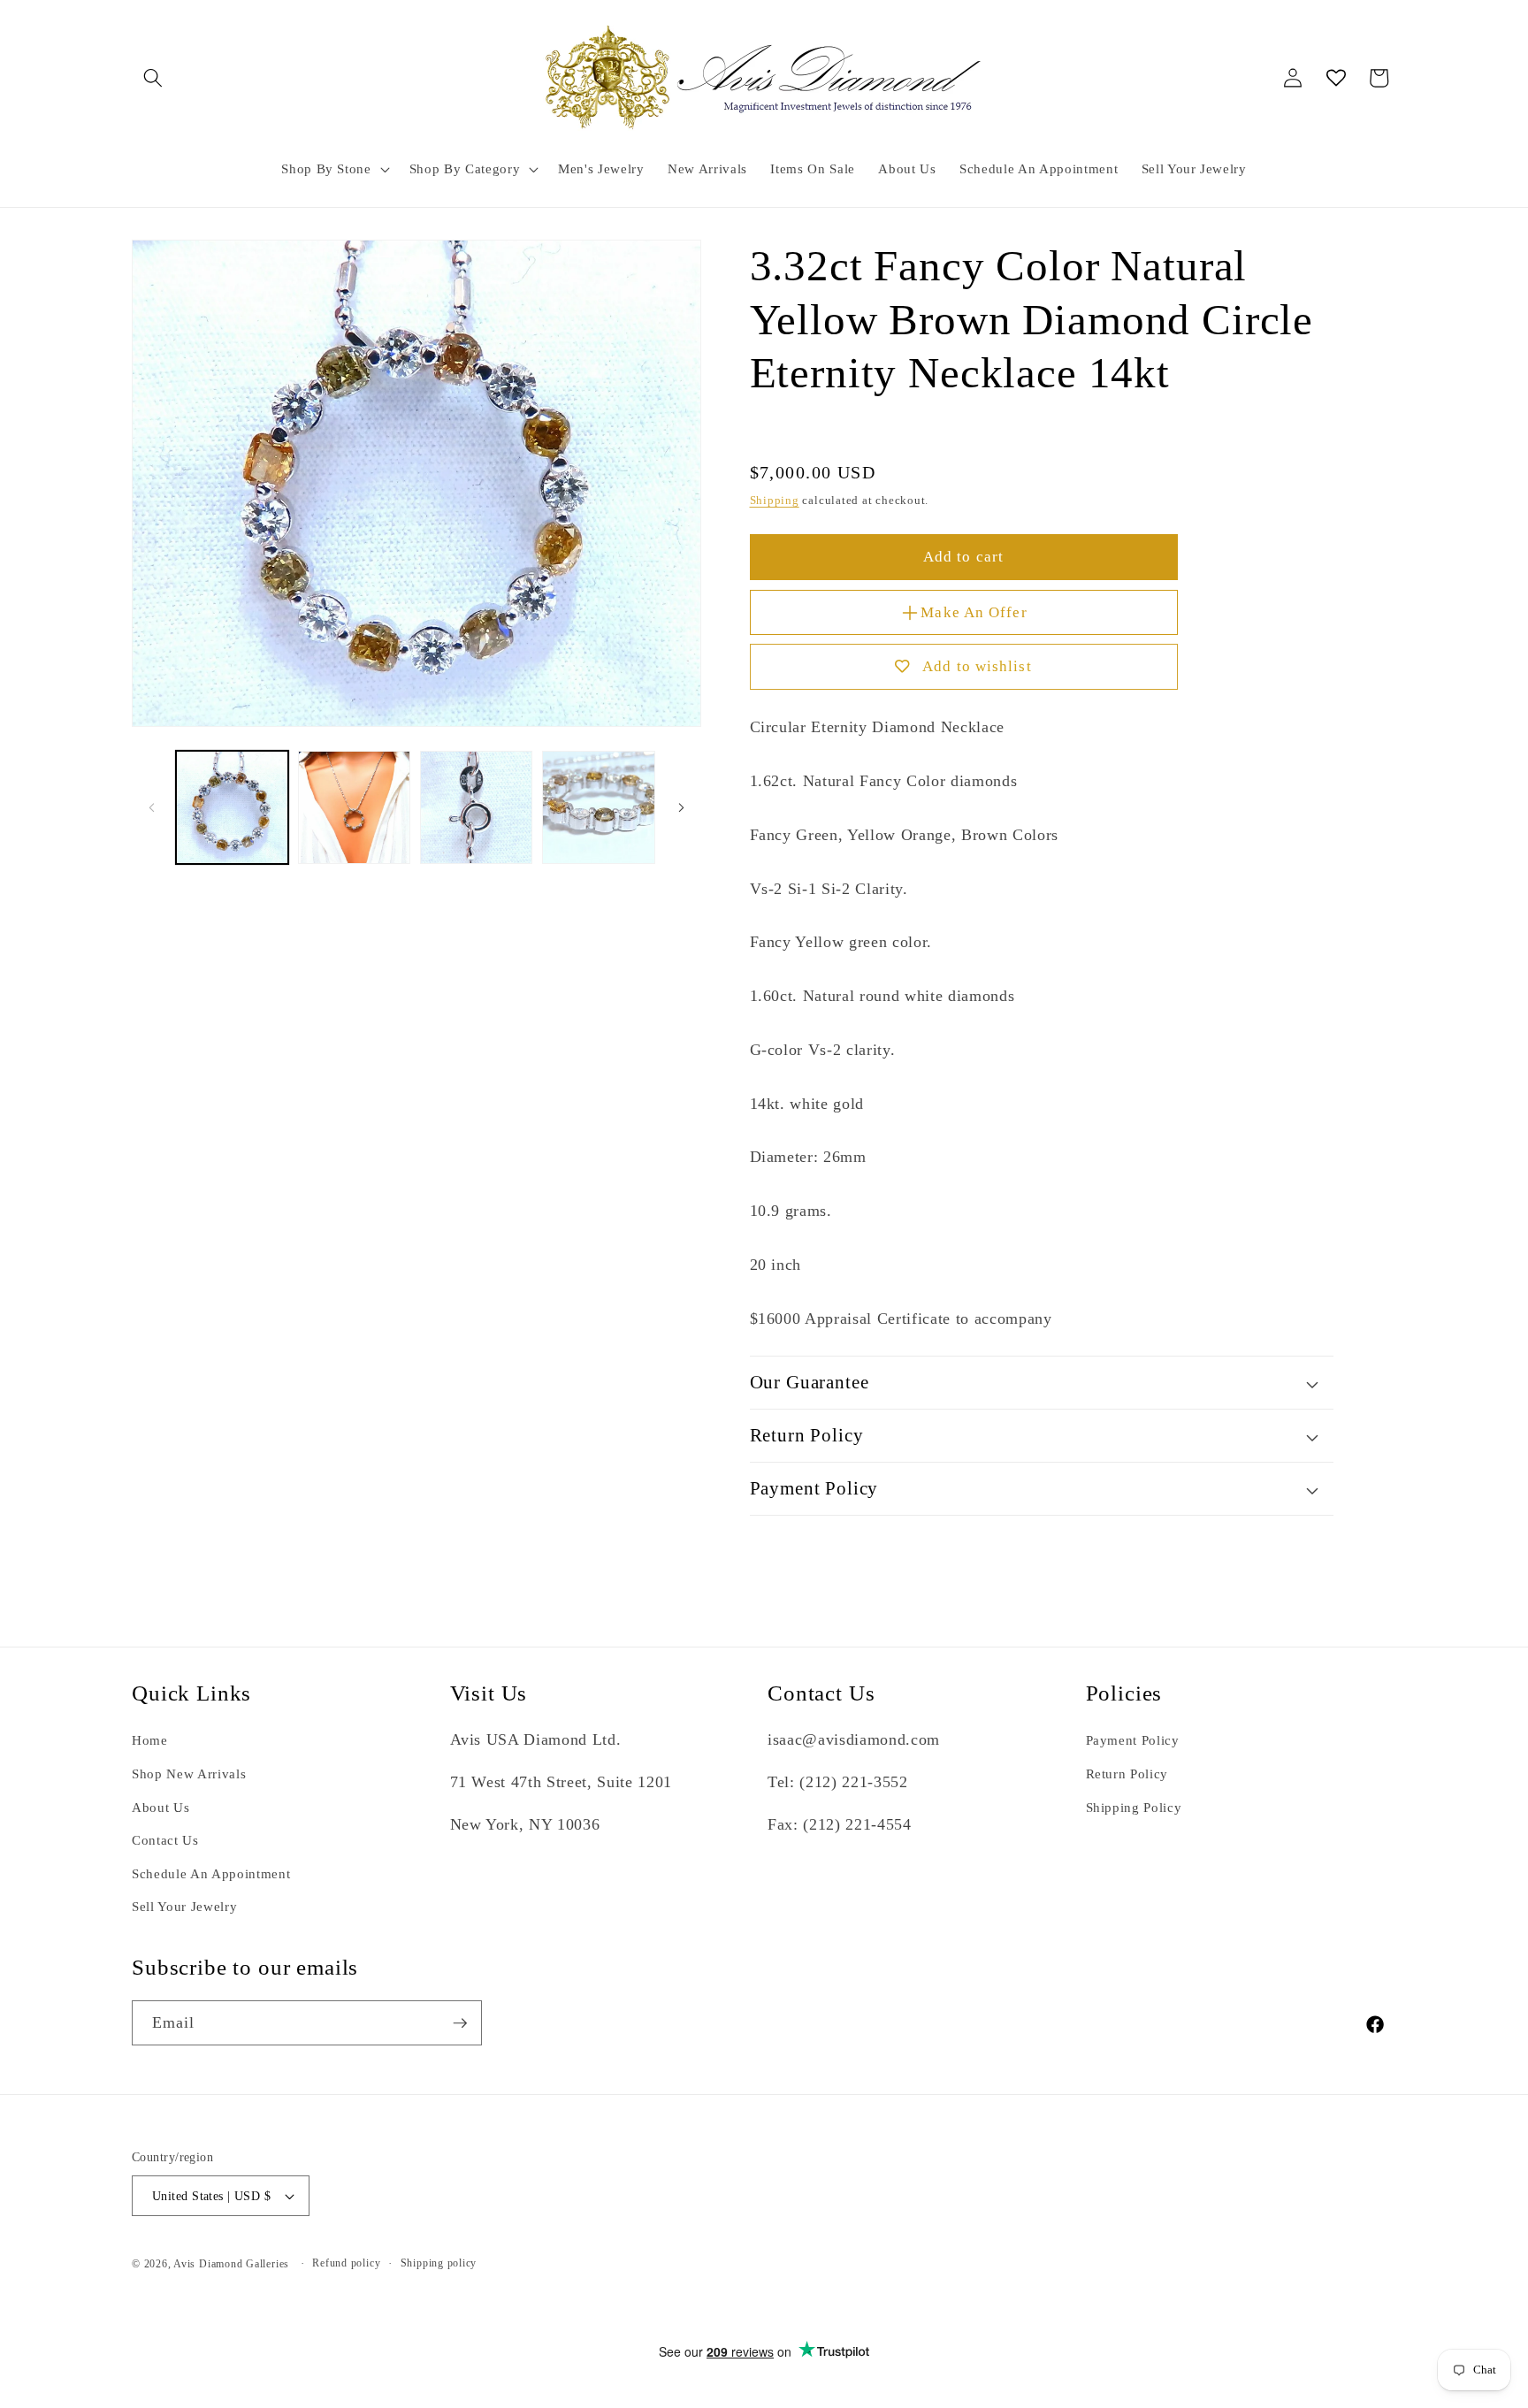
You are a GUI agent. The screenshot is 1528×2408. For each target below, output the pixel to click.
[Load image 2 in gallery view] (354, 807)
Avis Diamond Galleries (231, 2264)
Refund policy (346, 2263)
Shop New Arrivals (189, 1774)
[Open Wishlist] (1336, 78)
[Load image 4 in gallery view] (598, 807)
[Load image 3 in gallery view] (476, 807)
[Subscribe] (460, 2023)
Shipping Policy (1134, 1807)
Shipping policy (439, 2263)
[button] (153, 78)
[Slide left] (151, 807)
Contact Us (165, 1840)
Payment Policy (1133, 1740)
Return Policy (1127, 1774)
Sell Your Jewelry (184, 1906)
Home (150, 1740)
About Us (160, 1807)
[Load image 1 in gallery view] (232, 807)
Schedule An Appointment (211, 1873)
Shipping (775, 500)
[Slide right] (682, 807)
